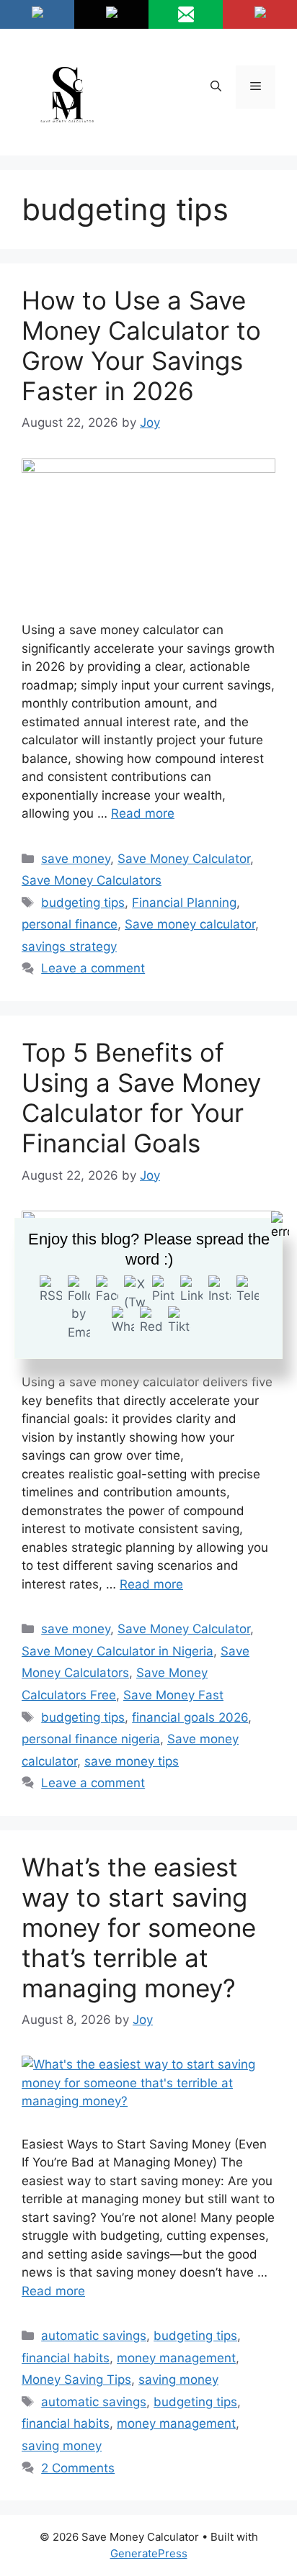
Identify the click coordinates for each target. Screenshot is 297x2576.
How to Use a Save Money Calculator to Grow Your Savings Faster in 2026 (141, 345)
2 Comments (78, 2468)
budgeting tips (83, 903)
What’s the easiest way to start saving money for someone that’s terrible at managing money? (139, 1928)
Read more (143, 813)
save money (76, 859)
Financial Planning (184, 903)
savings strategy (69, 946)
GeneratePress (149, 2553)
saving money (178, 2380)
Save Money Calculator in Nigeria (118, 1651)
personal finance (70, 924)
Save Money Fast (173, 1695)
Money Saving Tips (76, 2380)
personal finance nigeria (91, 1739)
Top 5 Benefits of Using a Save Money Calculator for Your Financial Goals (141, 1098)
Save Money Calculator (184, 859)
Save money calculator (190, 924)
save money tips (132, 1761)
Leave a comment (93, 968)
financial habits (66, 2358)
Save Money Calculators (92, 880)
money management (176, 2358)
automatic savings (94, 2336)
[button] (216, 87)
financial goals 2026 (190, 1717)
